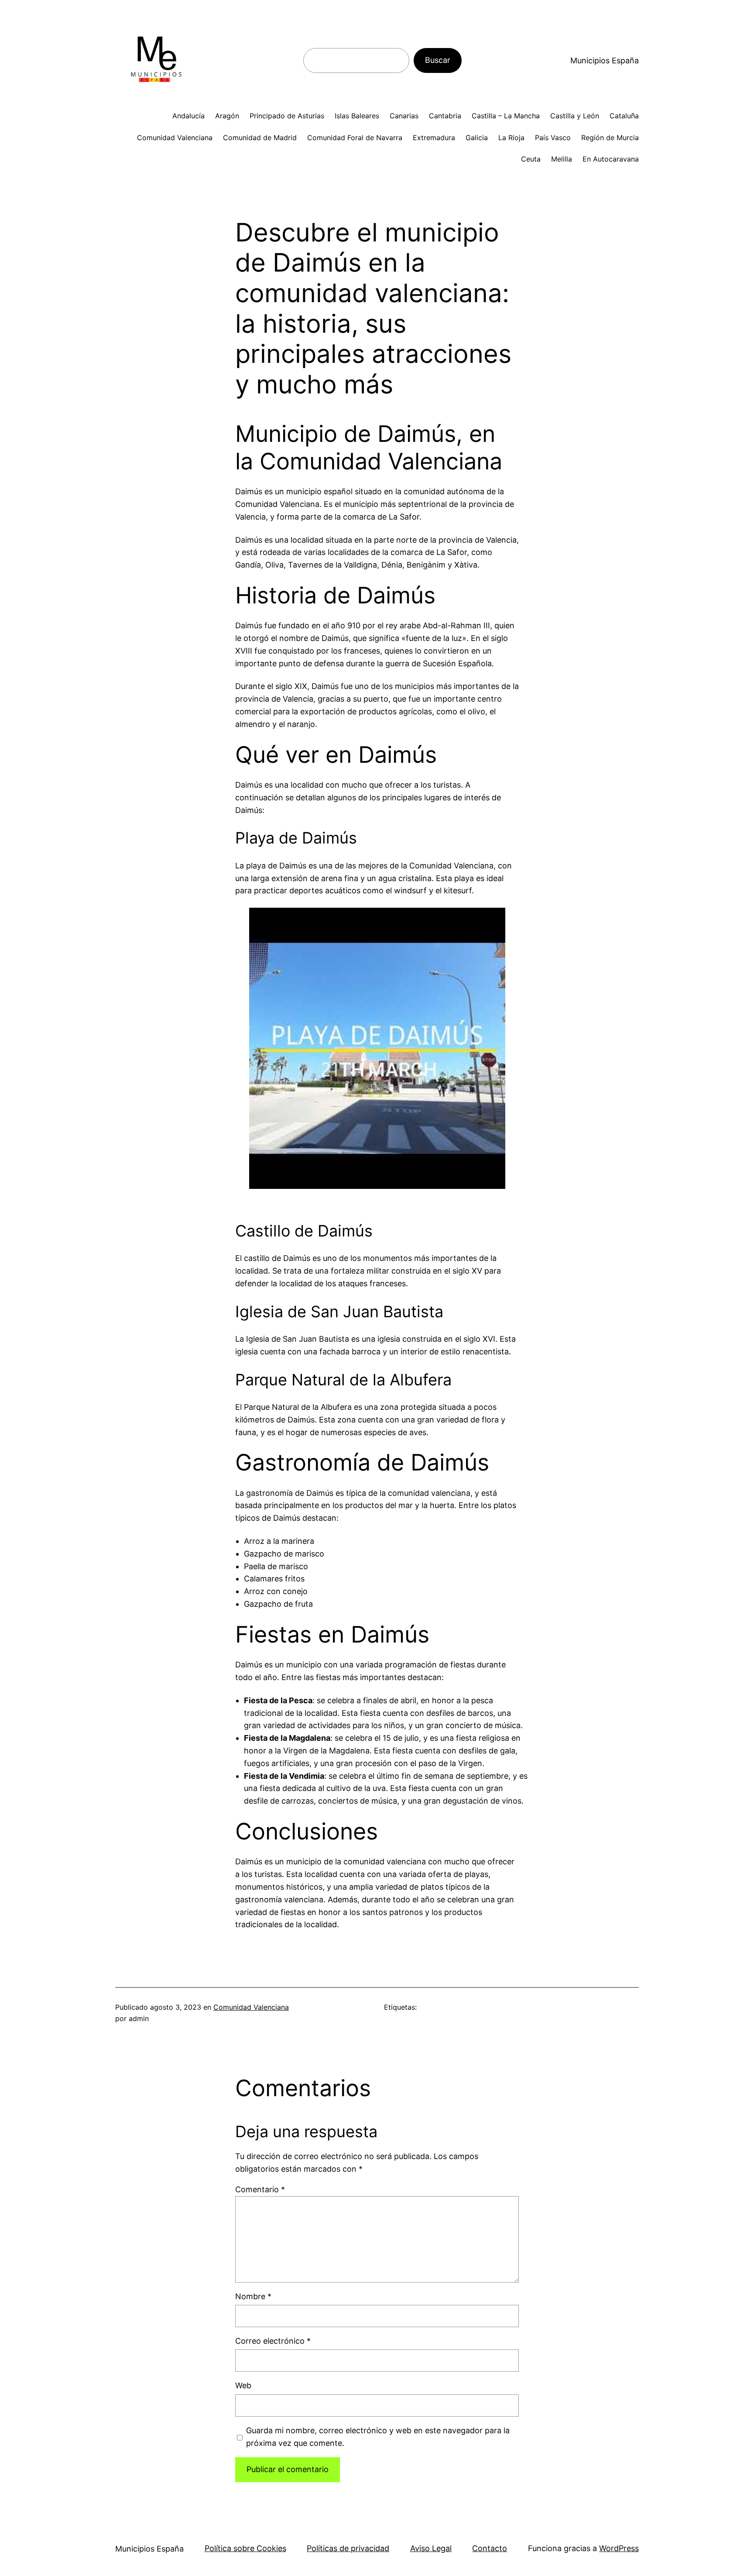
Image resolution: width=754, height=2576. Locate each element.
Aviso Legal (431, 2548)
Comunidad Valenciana (251, 2007)
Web (243, 2385)
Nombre (253, 2296)
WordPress (619, 2548)
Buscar (438, 60)
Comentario (260, 2189)
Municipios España (605, 60)
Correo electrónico (273, 2341)
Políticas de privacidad (348, 2548)
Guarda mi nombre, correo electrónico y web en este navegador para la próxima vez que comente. (378, 2437)
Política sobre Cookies (245, 2548)
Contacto (490, 2548)
